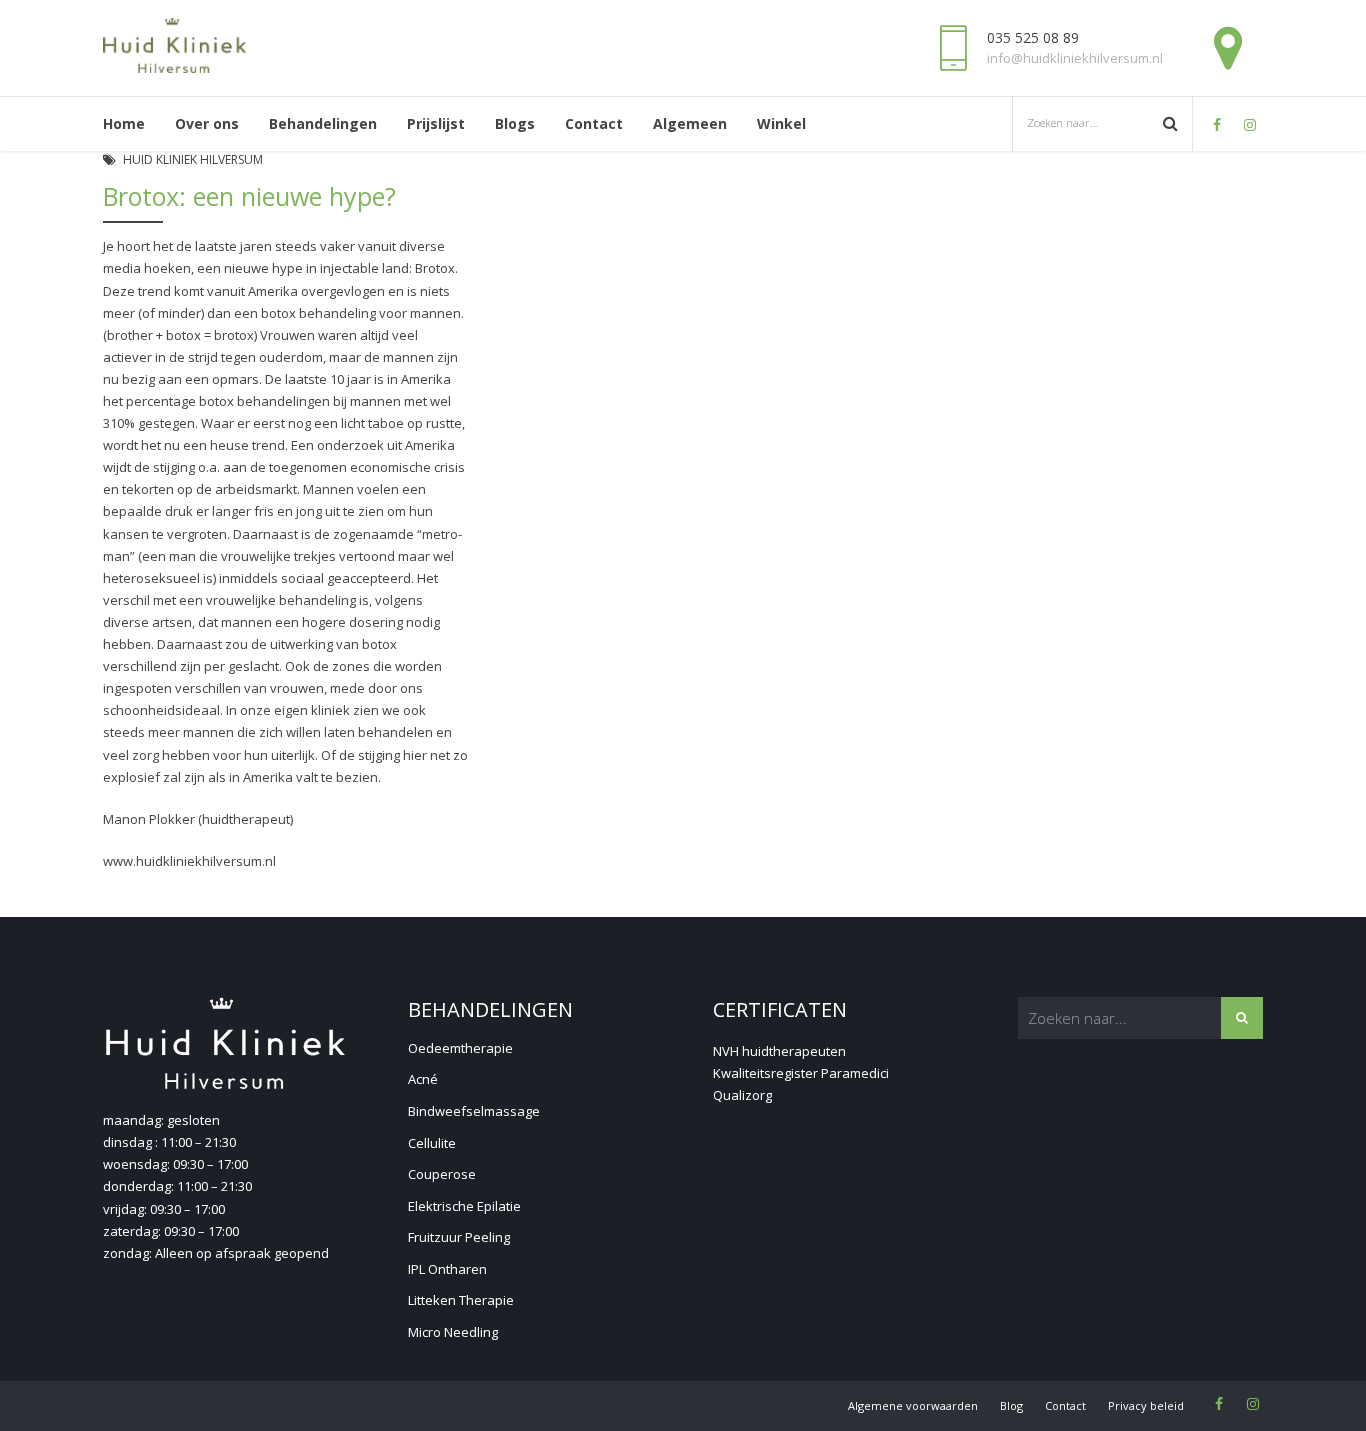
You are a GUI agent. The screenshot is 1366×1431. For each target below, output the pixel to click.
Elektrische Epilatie (464, 1206)
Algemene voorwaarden (913, 1405)
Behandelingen (323, 123)
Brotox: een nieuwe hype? (249, 196)
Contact (594, 123)
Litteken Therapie (461, 1300)
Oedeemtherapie (460, 1048)
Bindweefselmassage (474, 1111)
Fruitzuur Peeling (459, 1237)
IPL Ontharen (447, 1269)
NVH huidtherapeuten (779, 1051)
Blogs (515, 123)
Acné (423, 1079)
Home (124, 123)
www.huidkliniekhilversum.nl (189, 861)
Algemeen (690, 123)
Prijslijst (436, 123)
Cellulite (432, 1143)
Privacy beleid (1146, 1405)
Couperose (442, 1174)
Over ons (207, 123)
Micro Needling (453, 1332)
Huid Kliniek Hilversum (193, 159)
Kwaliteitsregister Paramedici (801, 1073)
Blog (1011, 1405)
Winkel (781, 123)
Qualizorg (742, 1095)
